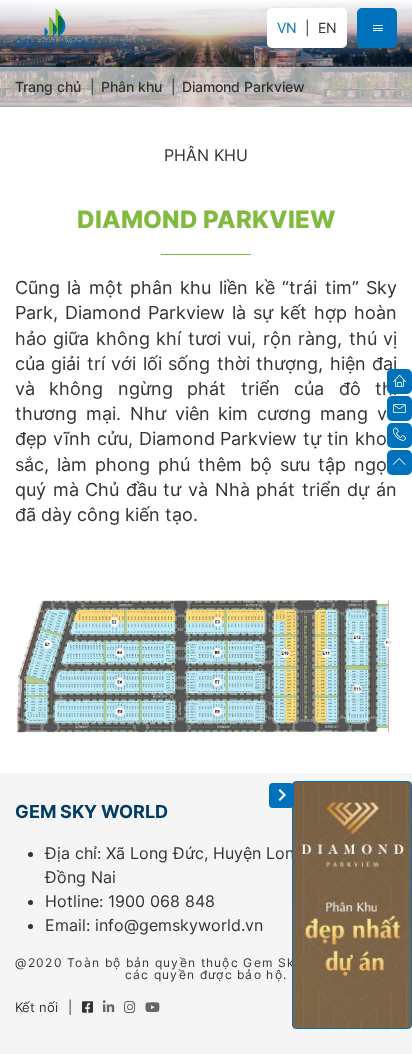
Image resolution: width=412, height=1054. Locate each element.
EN (327, 28)
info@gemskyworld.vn (179, 925)
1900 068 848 (161, 901)
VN (287, 27)
